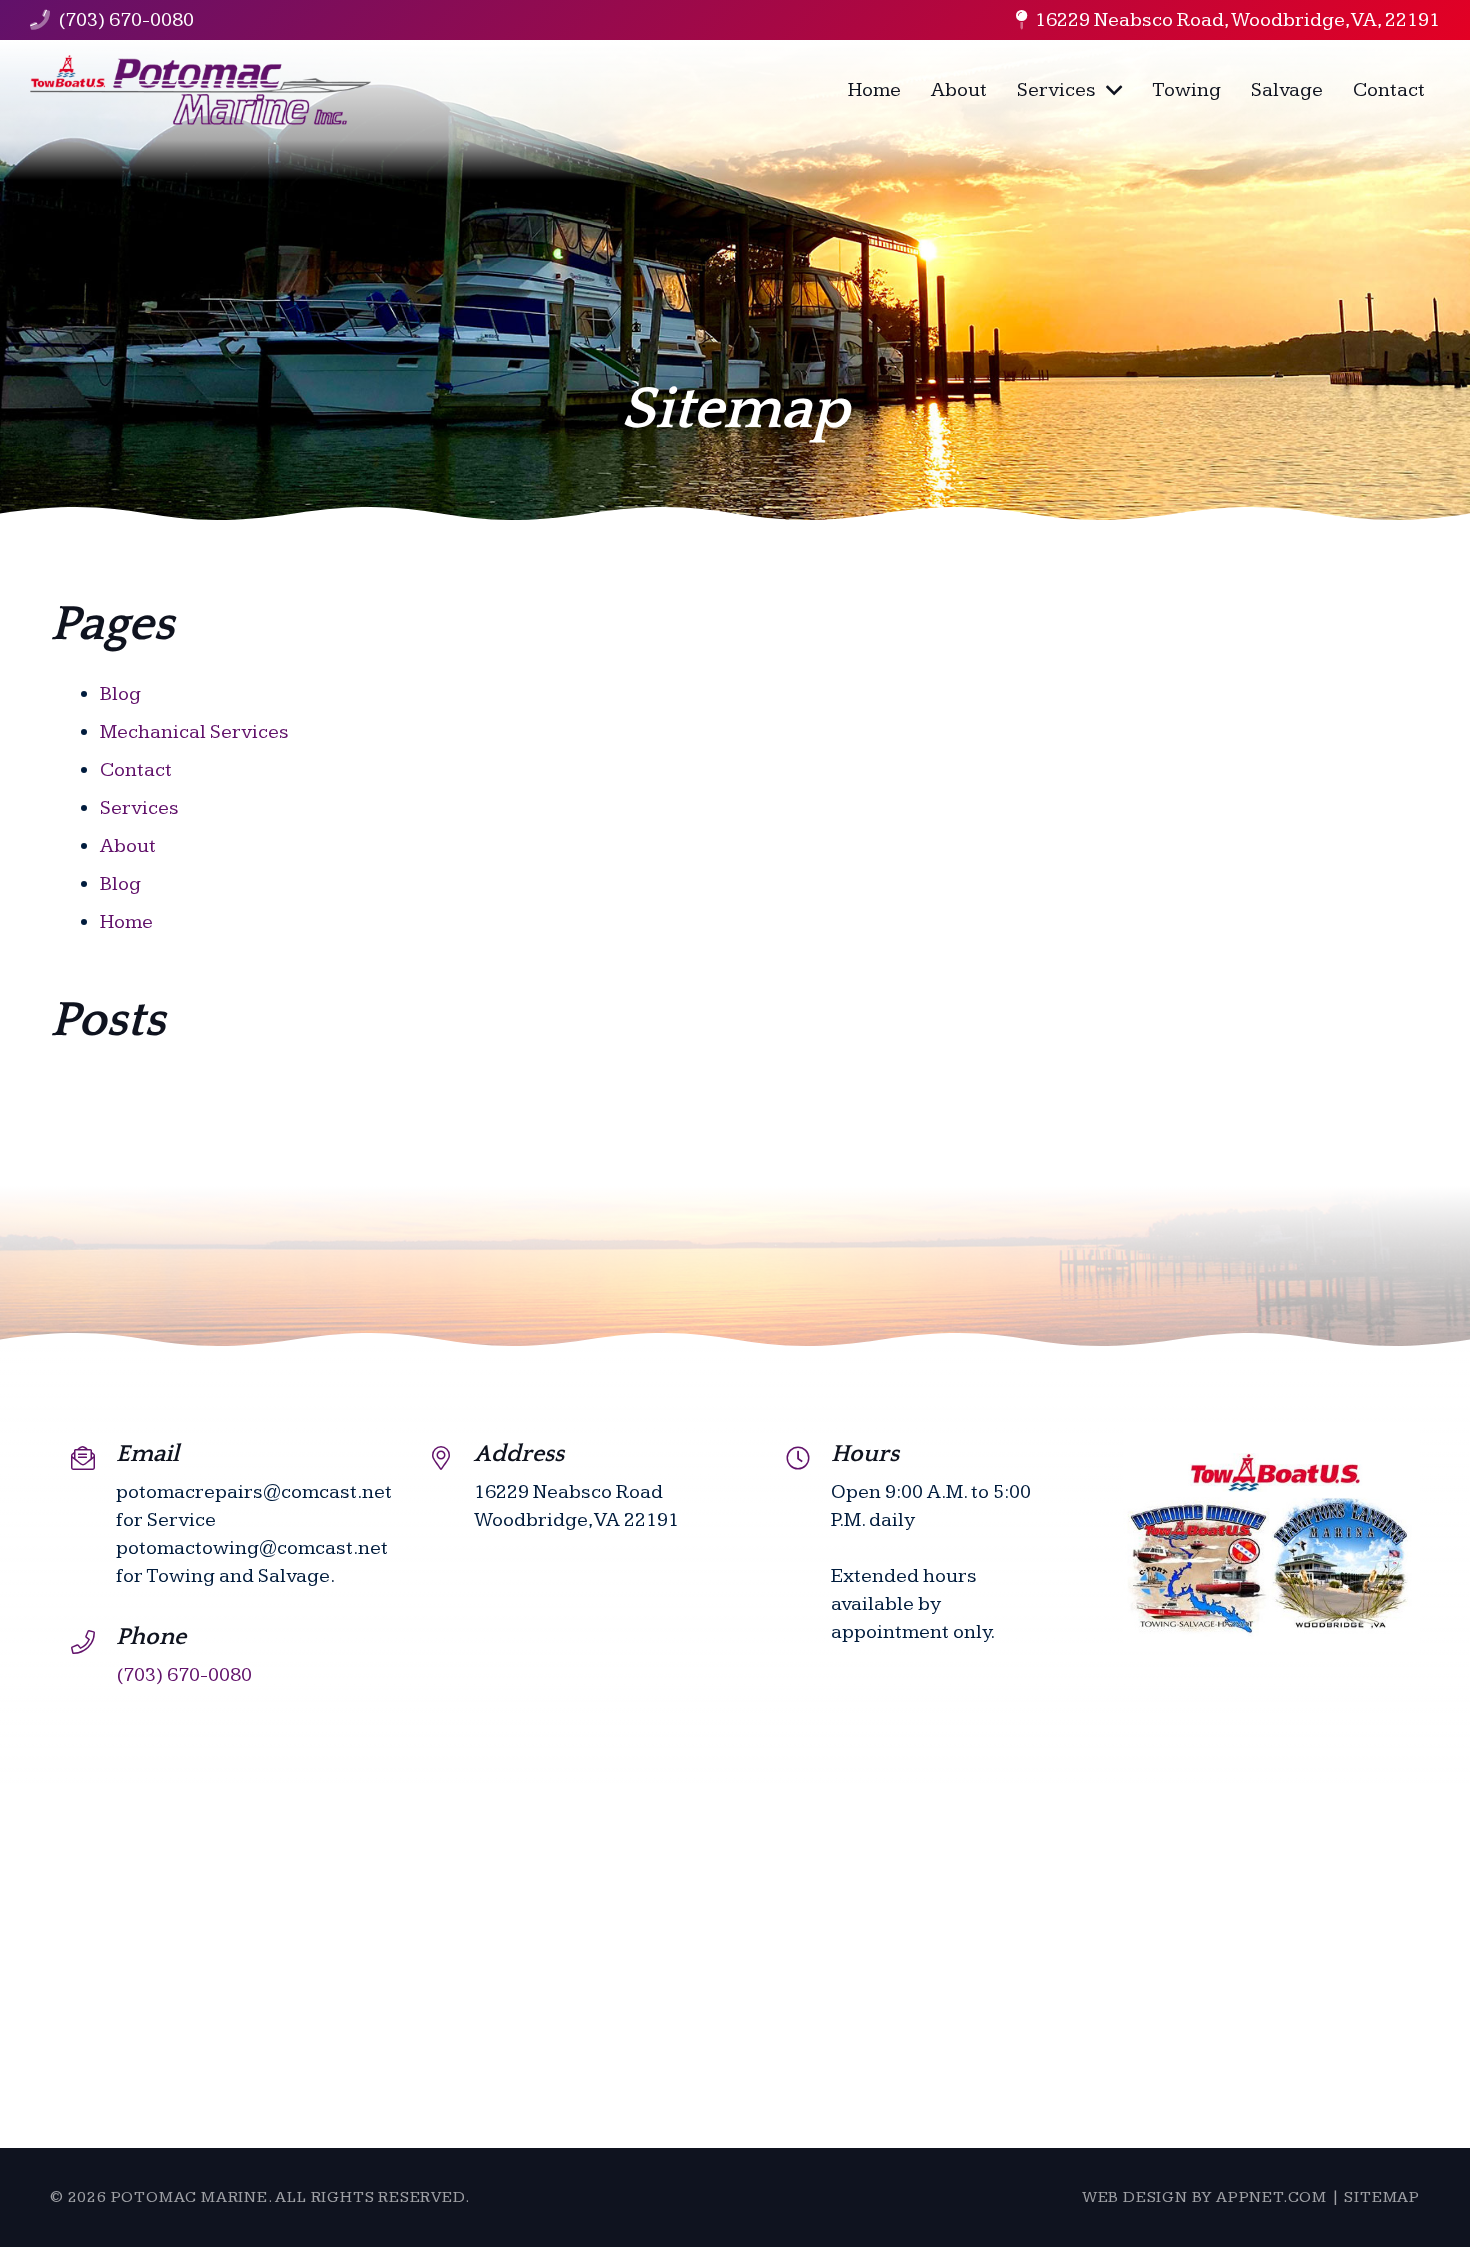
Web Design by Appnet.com (1204, 2197)
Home (126, 922)
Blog (120, 694)
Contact (136, 770)
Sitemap (1382, 2197)
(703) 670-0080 (126, 20)
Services (139, 808)
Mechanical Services (194, 732)
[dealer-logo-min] (200, 90)
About (128, 846)
